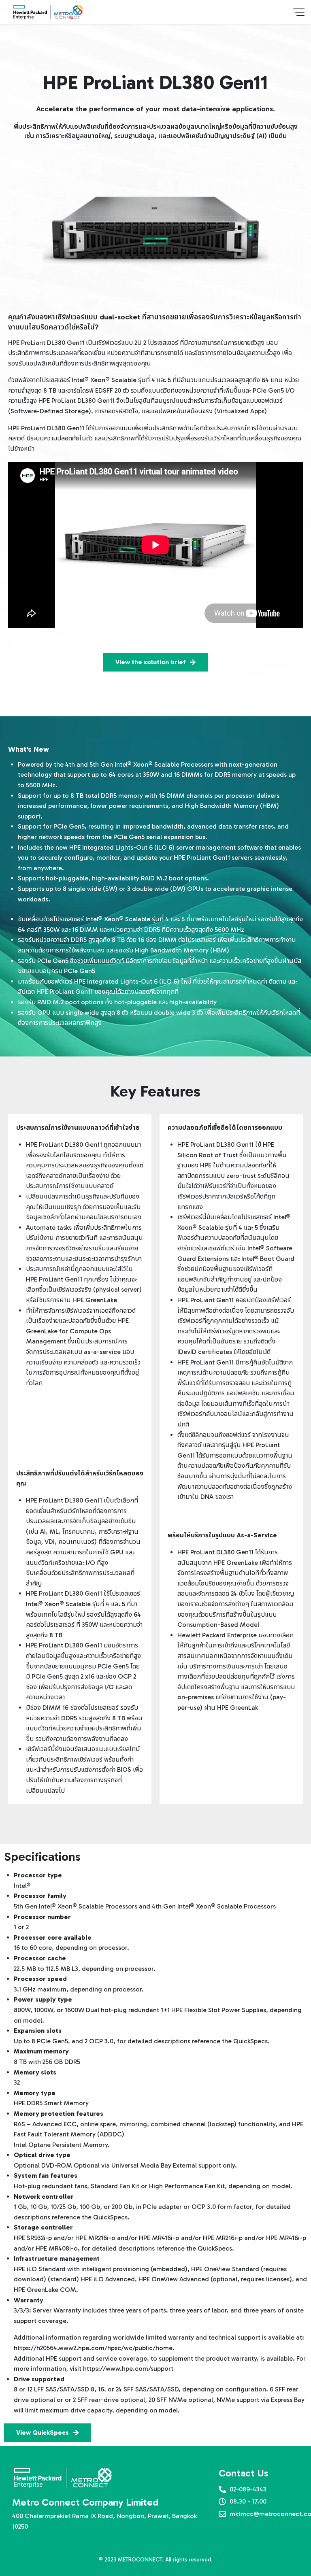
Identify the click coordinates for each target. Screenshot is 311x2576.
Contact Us (244, 2473)
